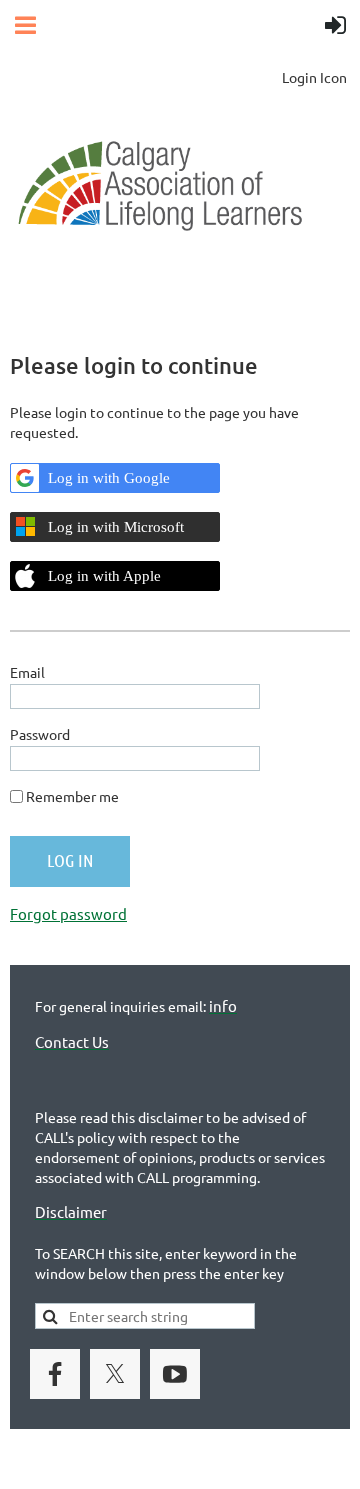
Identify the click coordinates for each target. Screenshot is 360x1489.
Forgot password (68, 913)
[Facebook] (55, 1374)
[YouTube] (175, 1374)
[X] (115, 1374)
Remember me (72, 796)
